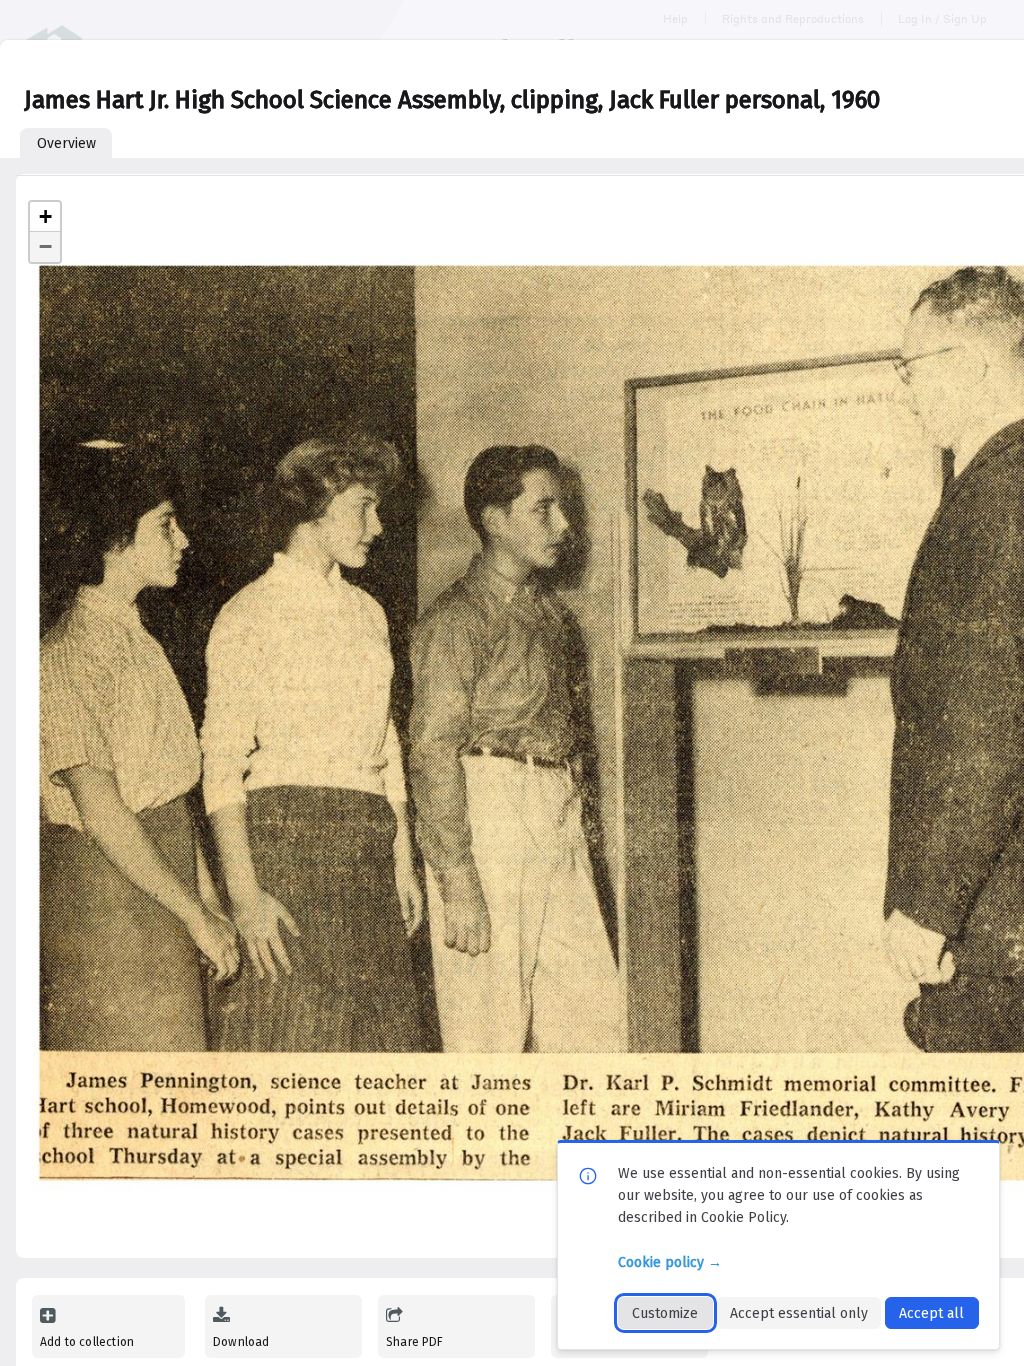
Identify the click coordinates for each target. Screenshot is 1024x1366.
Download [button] (241, 1342)
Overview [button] (66, 143)
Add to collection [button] (87, 1342)
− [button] (45, 246)
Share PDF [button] (415, 1342)
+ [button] (45, 216)
